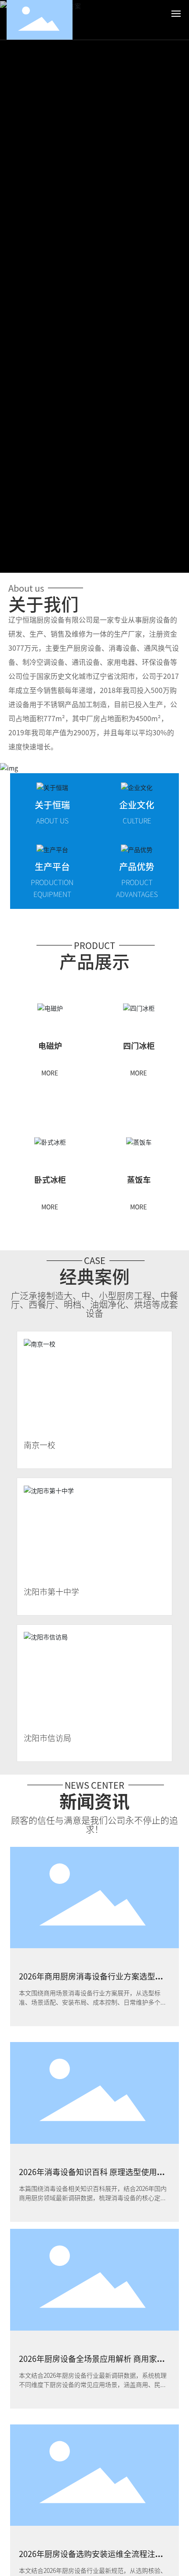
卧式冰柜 (50, 1179)
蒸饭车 (139, 1179)
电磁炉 (50, 1045)
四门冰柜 (139, 1045)
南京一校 (40, 1445)
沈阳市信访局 (47, 1738)
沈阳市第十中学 (51, 1591)
